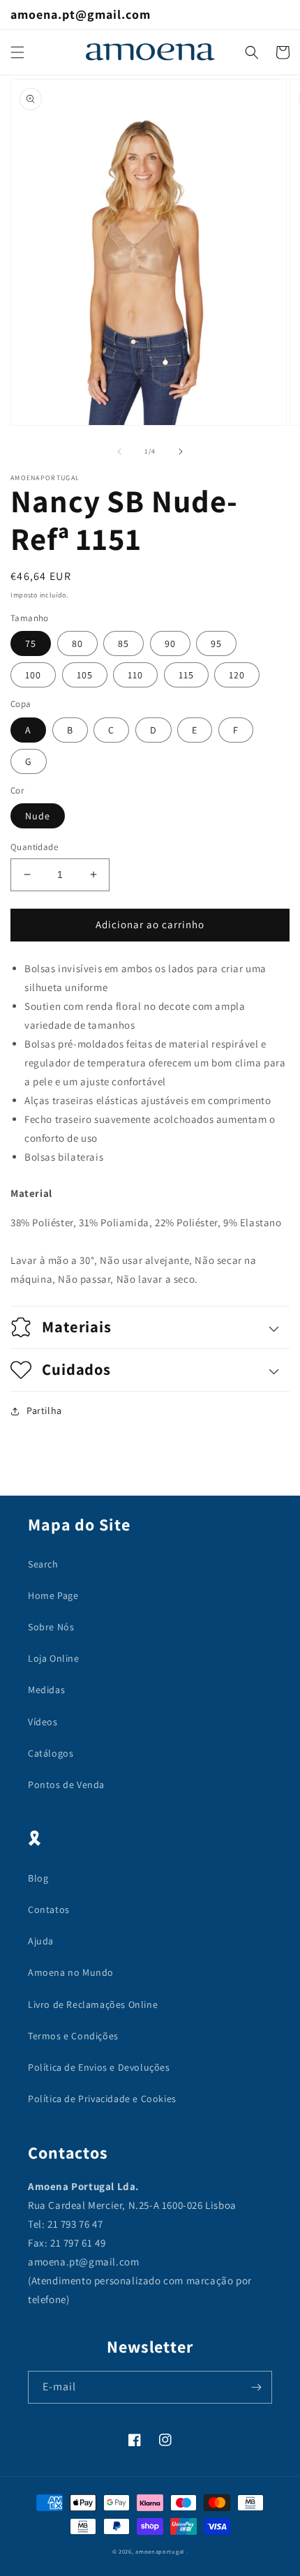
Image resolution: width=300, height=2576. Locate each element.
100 (33, 675)
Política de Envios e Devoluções (99, 2067)
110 (135, 675)
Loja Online (54, 1658)
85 (123, 643)
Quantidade (34, 847)
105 (85, 675)
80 (77, 643)
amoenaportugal (160, 2551)
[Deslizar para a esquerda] (119, 452)
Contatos (49, 1909)
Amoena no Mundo (71, 1972)
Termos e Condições (73, 2036)
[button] (17, 52)
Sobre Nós (51, 1627)
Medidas (46, 1690)
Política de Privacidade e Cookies (102, 2099)
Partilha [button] (44, 1410)
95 (216, 643)
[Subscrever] (256, 2387)
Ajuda (41, 1941)
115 (186, 675)
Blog (38, 1878)
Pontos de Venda (66, 1785)
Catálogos (51, 1753)
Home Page (53, 1595)
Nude (38, 816)
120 (237, 675)
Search (43, 1564)
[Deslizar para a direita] (181, 452)
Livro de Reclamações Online (93, 2004)
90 (170, 643)
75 (31, 643)
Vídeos (43, 1722)
